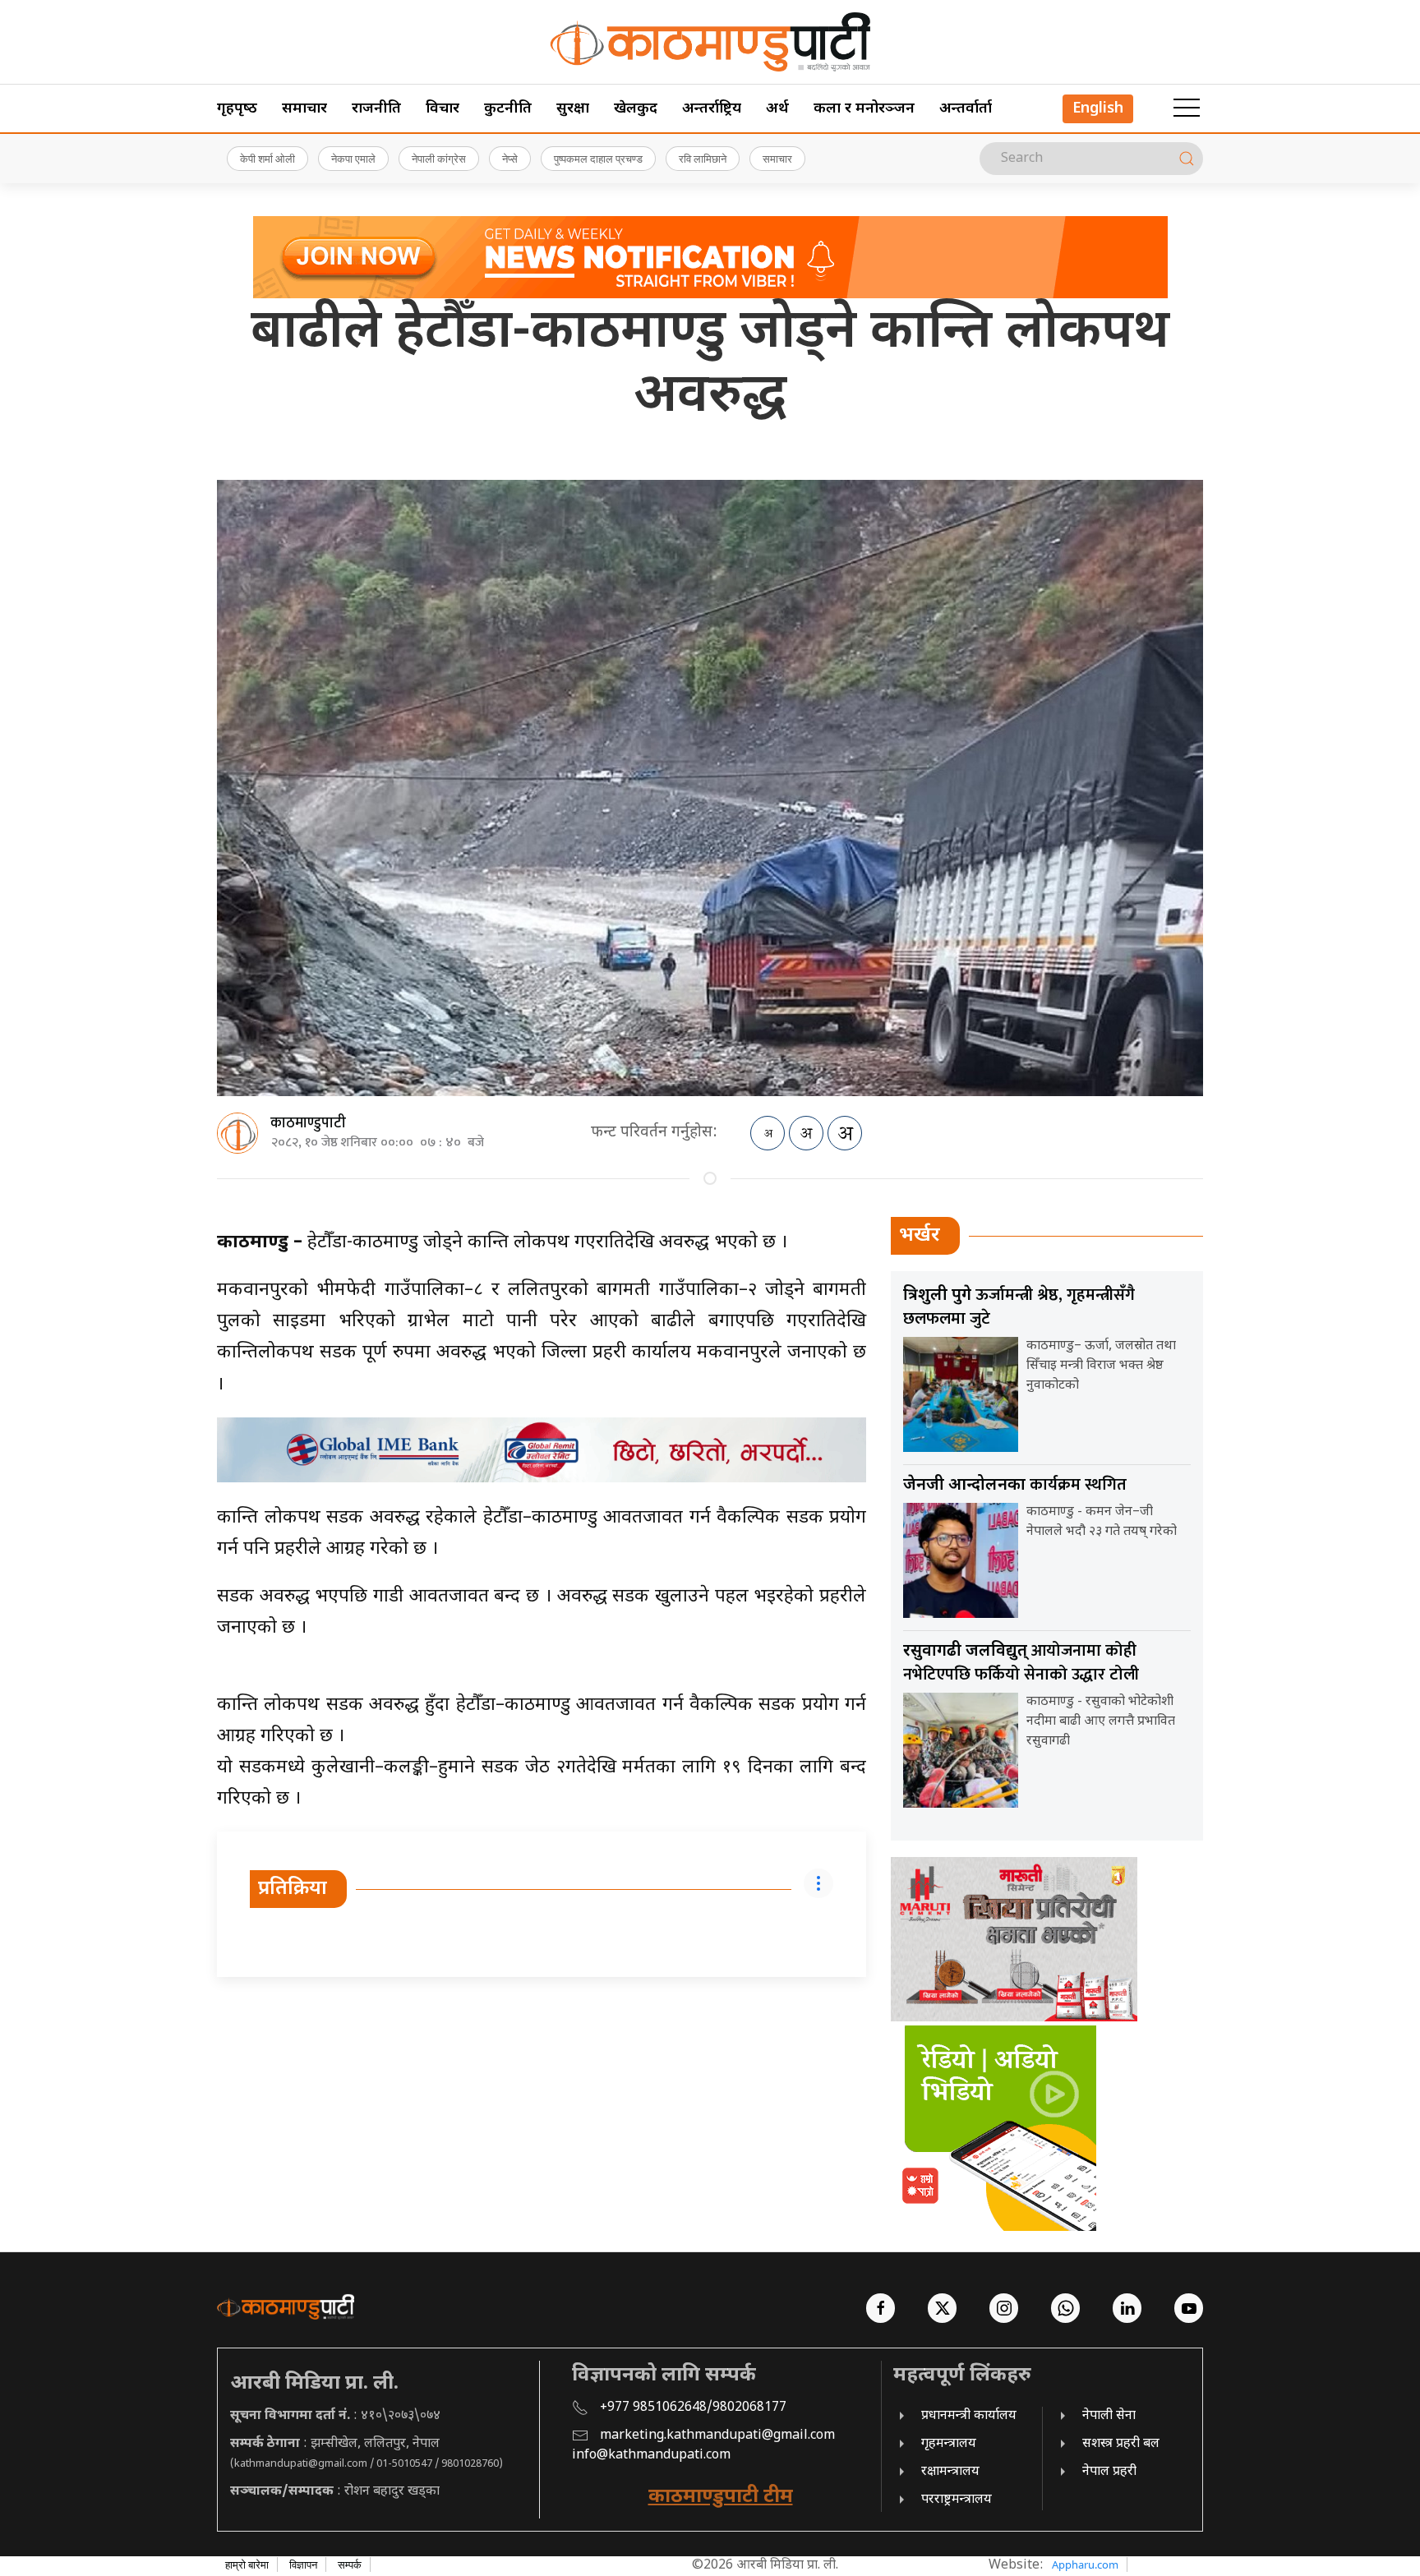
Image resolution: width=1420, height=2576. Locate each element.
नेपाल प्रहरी (1109, 2472)
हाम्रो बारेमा (247, 2564)
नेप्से (510, 159)
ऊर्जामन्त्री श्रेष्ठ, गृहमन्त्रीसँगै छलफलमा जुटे (1019, 1307)
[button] (1187, 108)
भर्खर (920, 1236)
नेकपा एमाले (353, 159)
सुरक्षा (573, 109)
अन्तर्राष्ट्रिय (712, 109)
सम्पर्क (350, 2564)
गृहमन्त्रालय (949, 2444)
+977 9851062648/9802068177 (693, 2408)
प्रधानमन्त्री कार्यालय (969, 2416)
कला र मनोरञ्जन (864, 109)
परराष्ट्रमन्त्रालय (957, 2500)
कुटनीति (508, 109)
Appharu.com (1085, 2564)
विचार (443, 109)
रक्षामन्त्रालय (950, 2472)
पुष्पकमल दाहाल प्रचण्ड (598, 159)
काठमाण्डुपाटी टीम (721, 2497)
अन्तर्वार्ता (966, 109)
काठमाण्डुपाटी (308, 1123)
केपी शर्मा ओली (267, 159)
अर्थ (777, 109)
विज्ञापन (303, 2564)
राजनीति (376, 109)
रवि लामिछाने (703, 159)
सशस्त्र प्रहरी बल (1121, 2444)
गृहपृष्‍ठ (237, 109)
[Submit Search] (1187, 159)
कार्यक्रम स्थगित (1015, 1485)
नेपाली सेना (1109, 2416)
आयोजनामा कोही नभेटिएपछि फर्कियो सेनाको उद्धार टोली (1021, 1663)
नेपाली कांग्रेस (439, 159)
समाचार (304, 109)
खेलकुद (636, 109)
